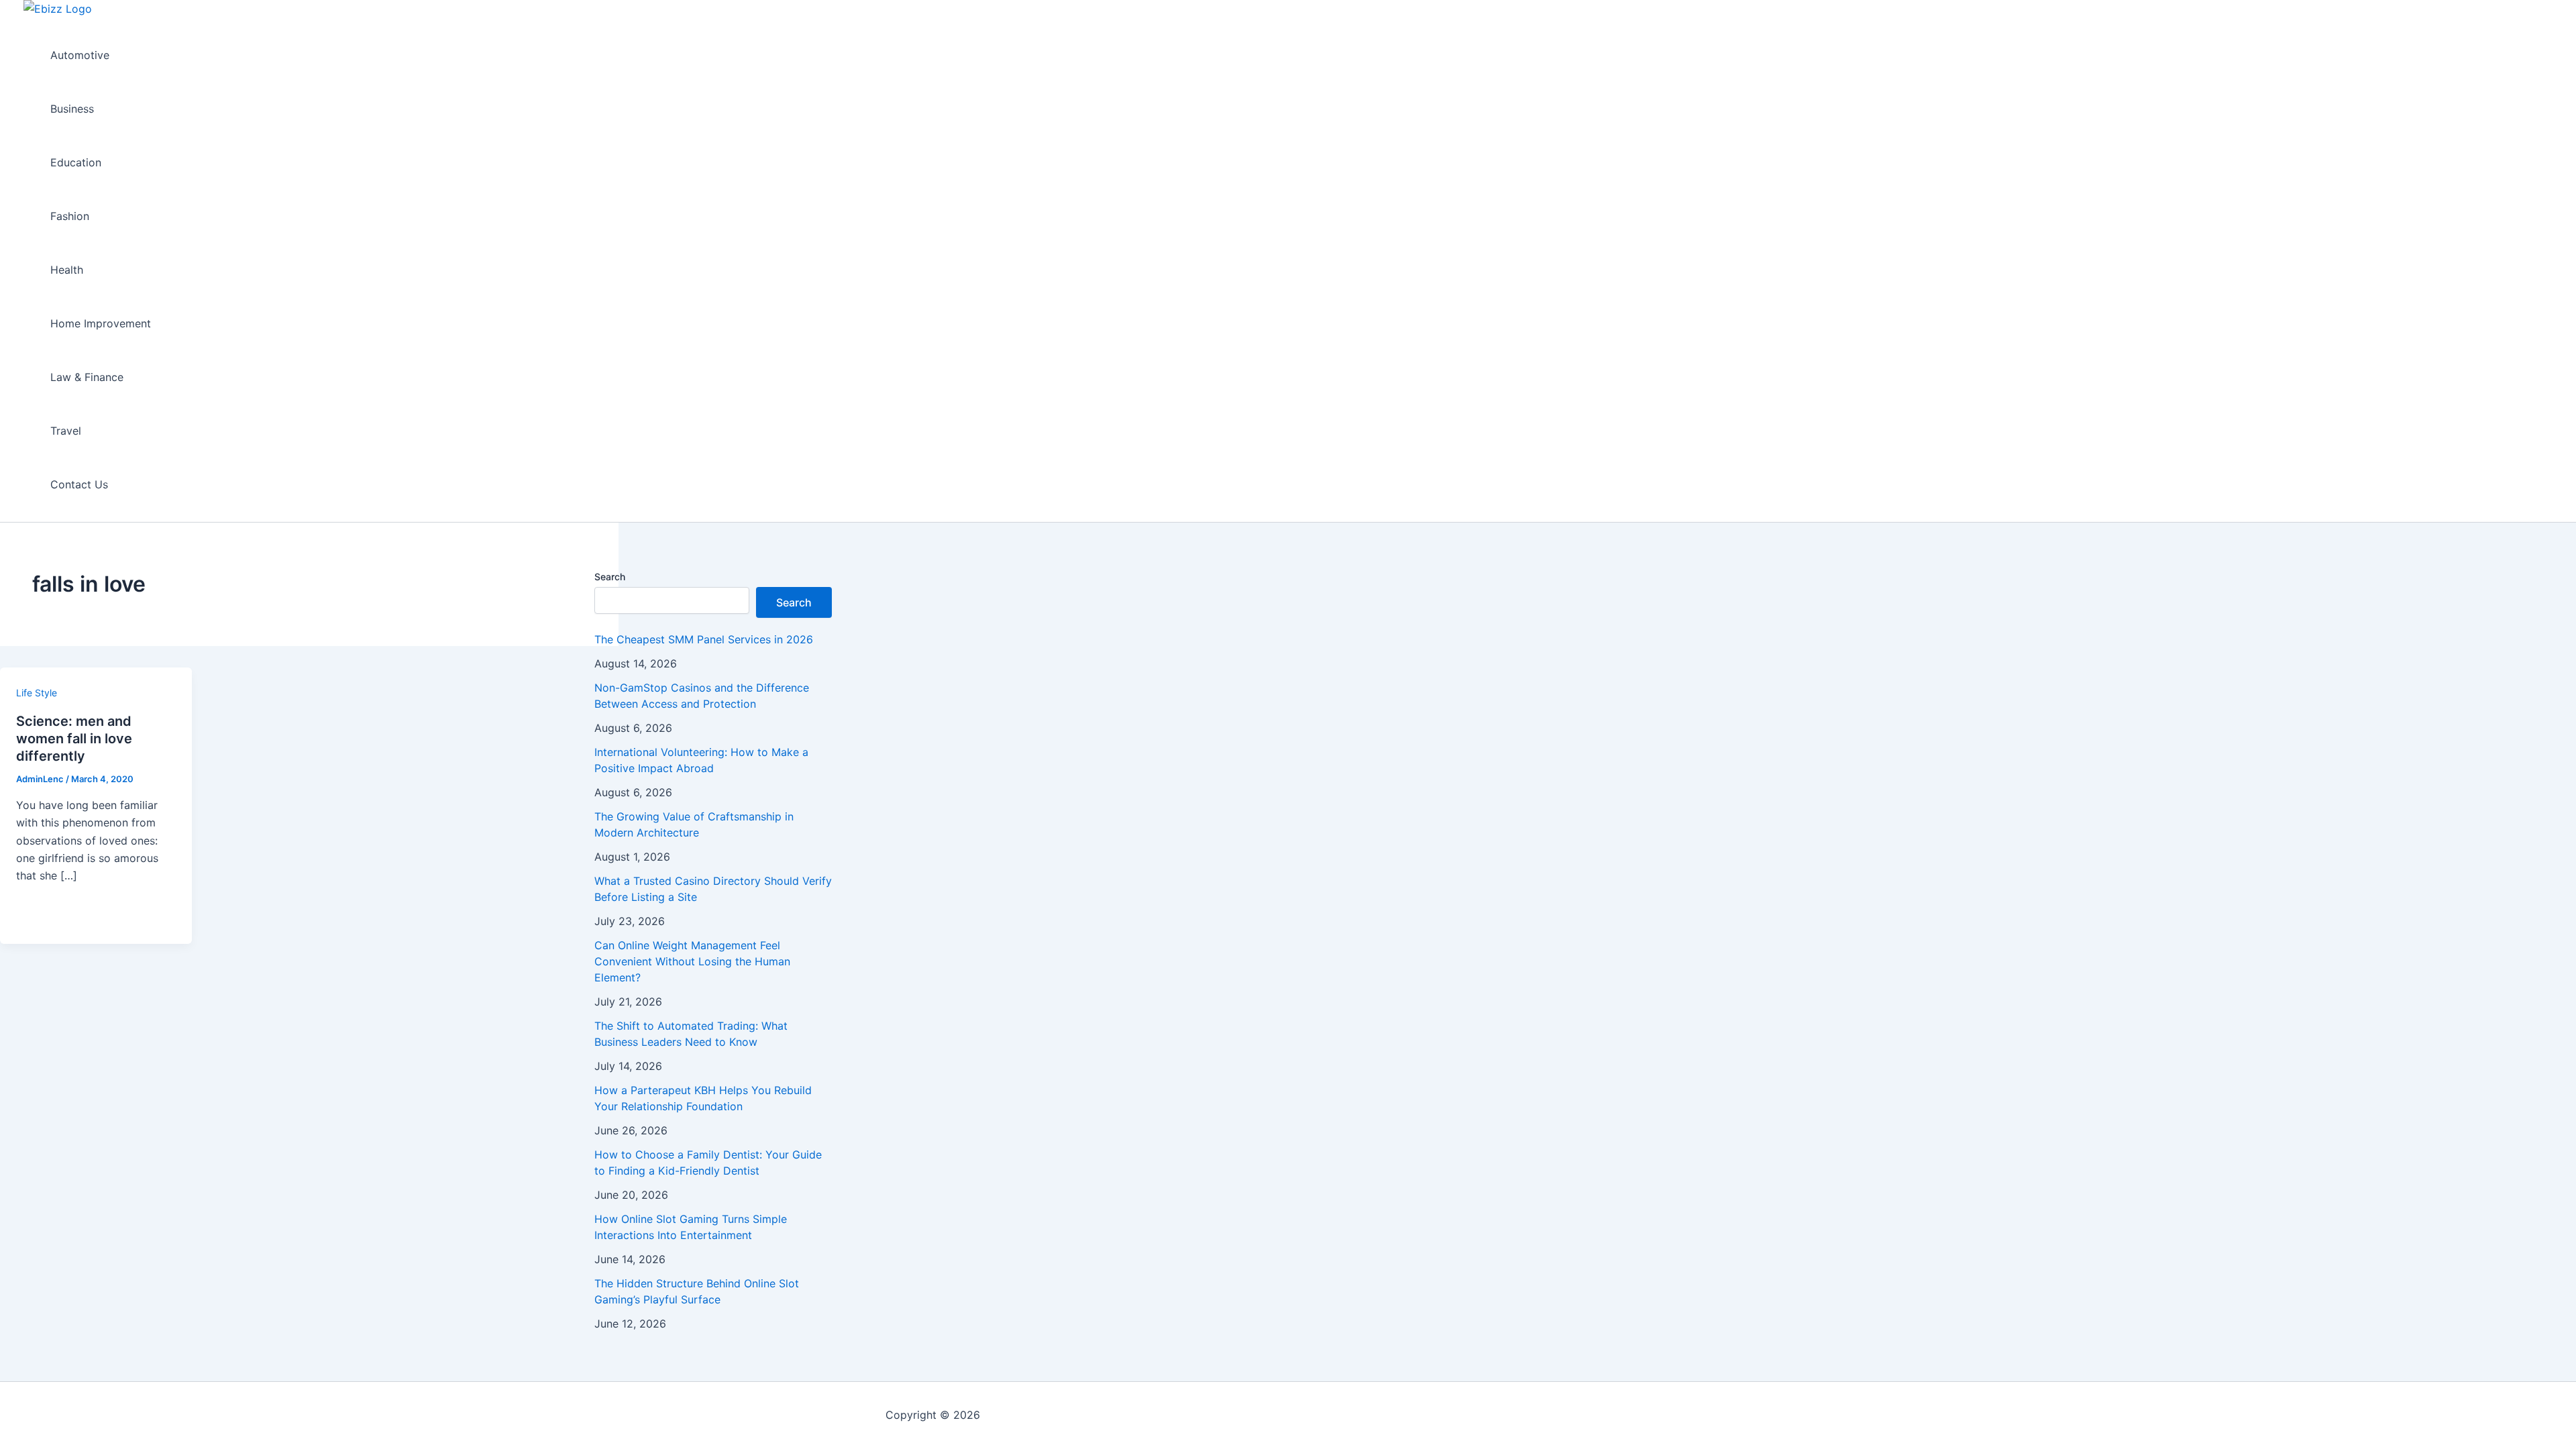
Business (72, 109)
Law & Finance (87, 377)
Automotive (80, 55)
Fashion (70, 216)
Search (610, 577)
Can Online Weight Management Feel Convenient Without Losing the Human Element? (692, 961)
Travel (66, 431)
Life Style (37, 693)
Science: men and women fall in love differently (74, 739)
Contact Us (79, 484)
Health (67, 270)
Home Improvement (101, 323)
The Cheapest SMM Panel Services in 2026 (704, 639)
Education (76, 162)
